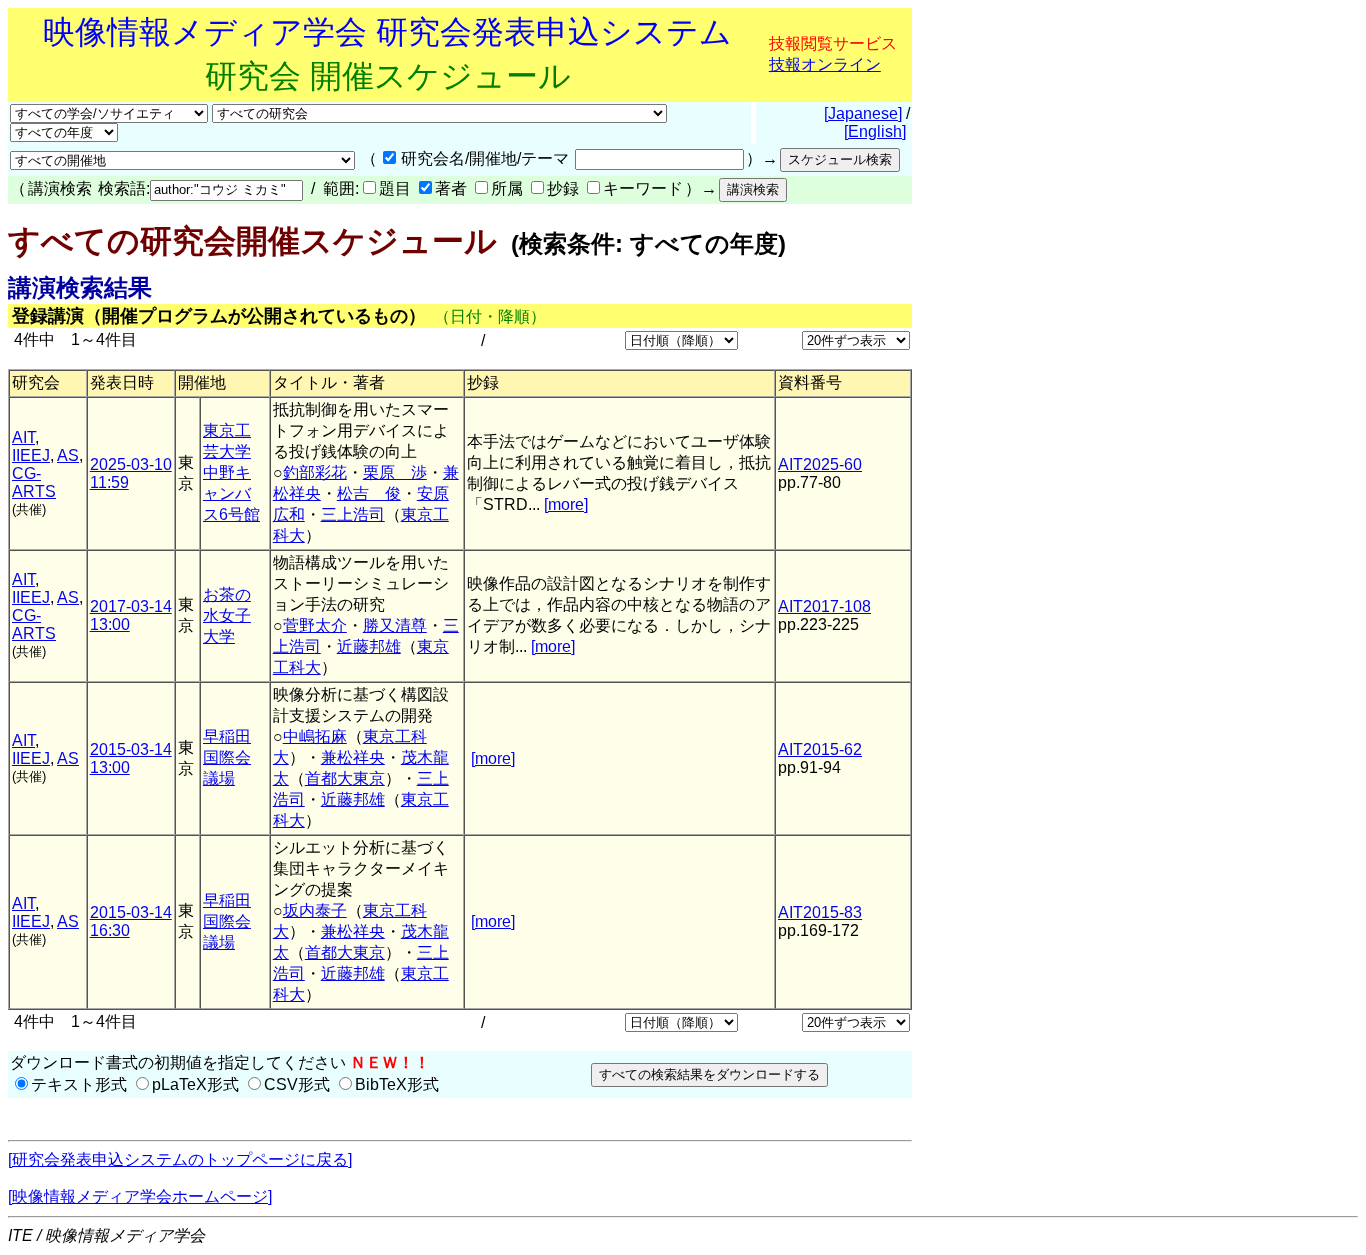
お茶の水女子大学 (227, 615)
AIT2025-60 (820, 464)
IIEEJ (31, 455)
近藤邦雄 (369, 646)
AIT (23, 437)
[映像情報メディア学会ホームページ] (140, 1196)
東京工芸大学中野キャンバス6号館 (231, 472)
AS (68, 455)
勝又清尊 (395, 625)
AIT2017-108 (824, 606)
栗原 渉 (395, 472)
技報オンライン (825, 64)
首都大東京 (345, 778)
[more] (566, 504)
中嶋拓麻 (315, 736)
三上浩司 (353, 514)
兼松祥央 (353, 757)
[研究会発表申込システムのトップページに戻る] (180, 1159)
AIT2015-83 (820, 912)
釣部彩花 (315, 472)
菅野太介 (315, 625)
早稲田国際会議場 (227, 757)
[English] (875, 131)
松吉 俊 (369, 493)
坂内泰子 (315, 910)
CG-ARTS (34, 482)
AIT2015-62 (820, 749)
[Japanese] (863, 113)
